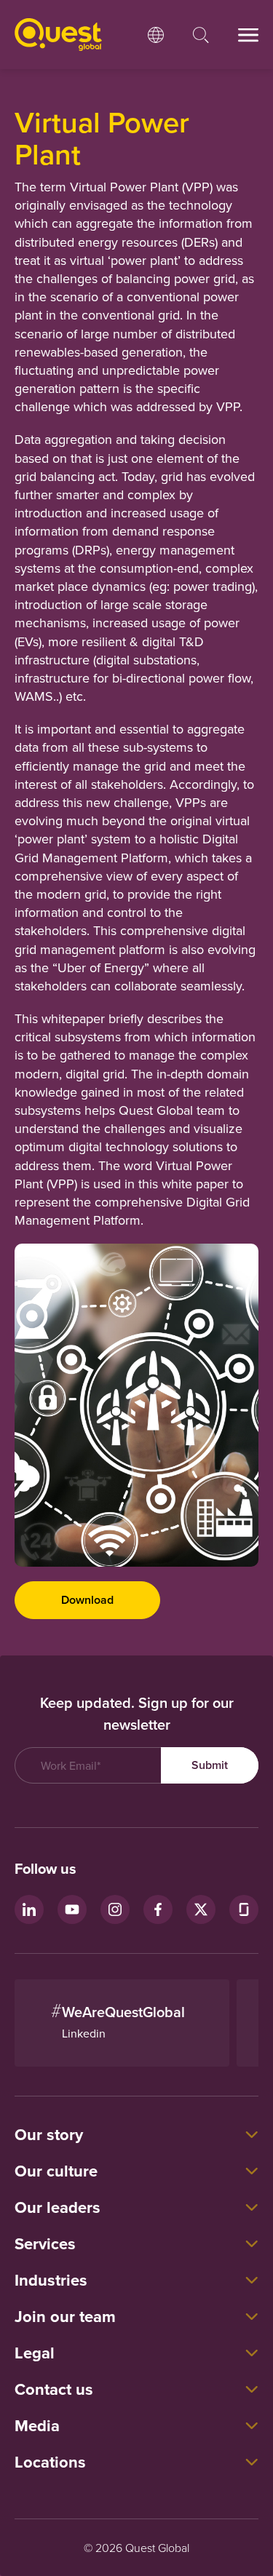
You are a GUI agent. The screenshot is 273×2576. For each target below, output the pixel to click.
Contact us (54, 2389)
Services (45, 2243)
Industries (51, 2280)
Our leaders (58, 2207)
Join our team (65, 2316)
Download (87, 1600)
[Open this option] (156, 35)
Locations (50, 2462)
